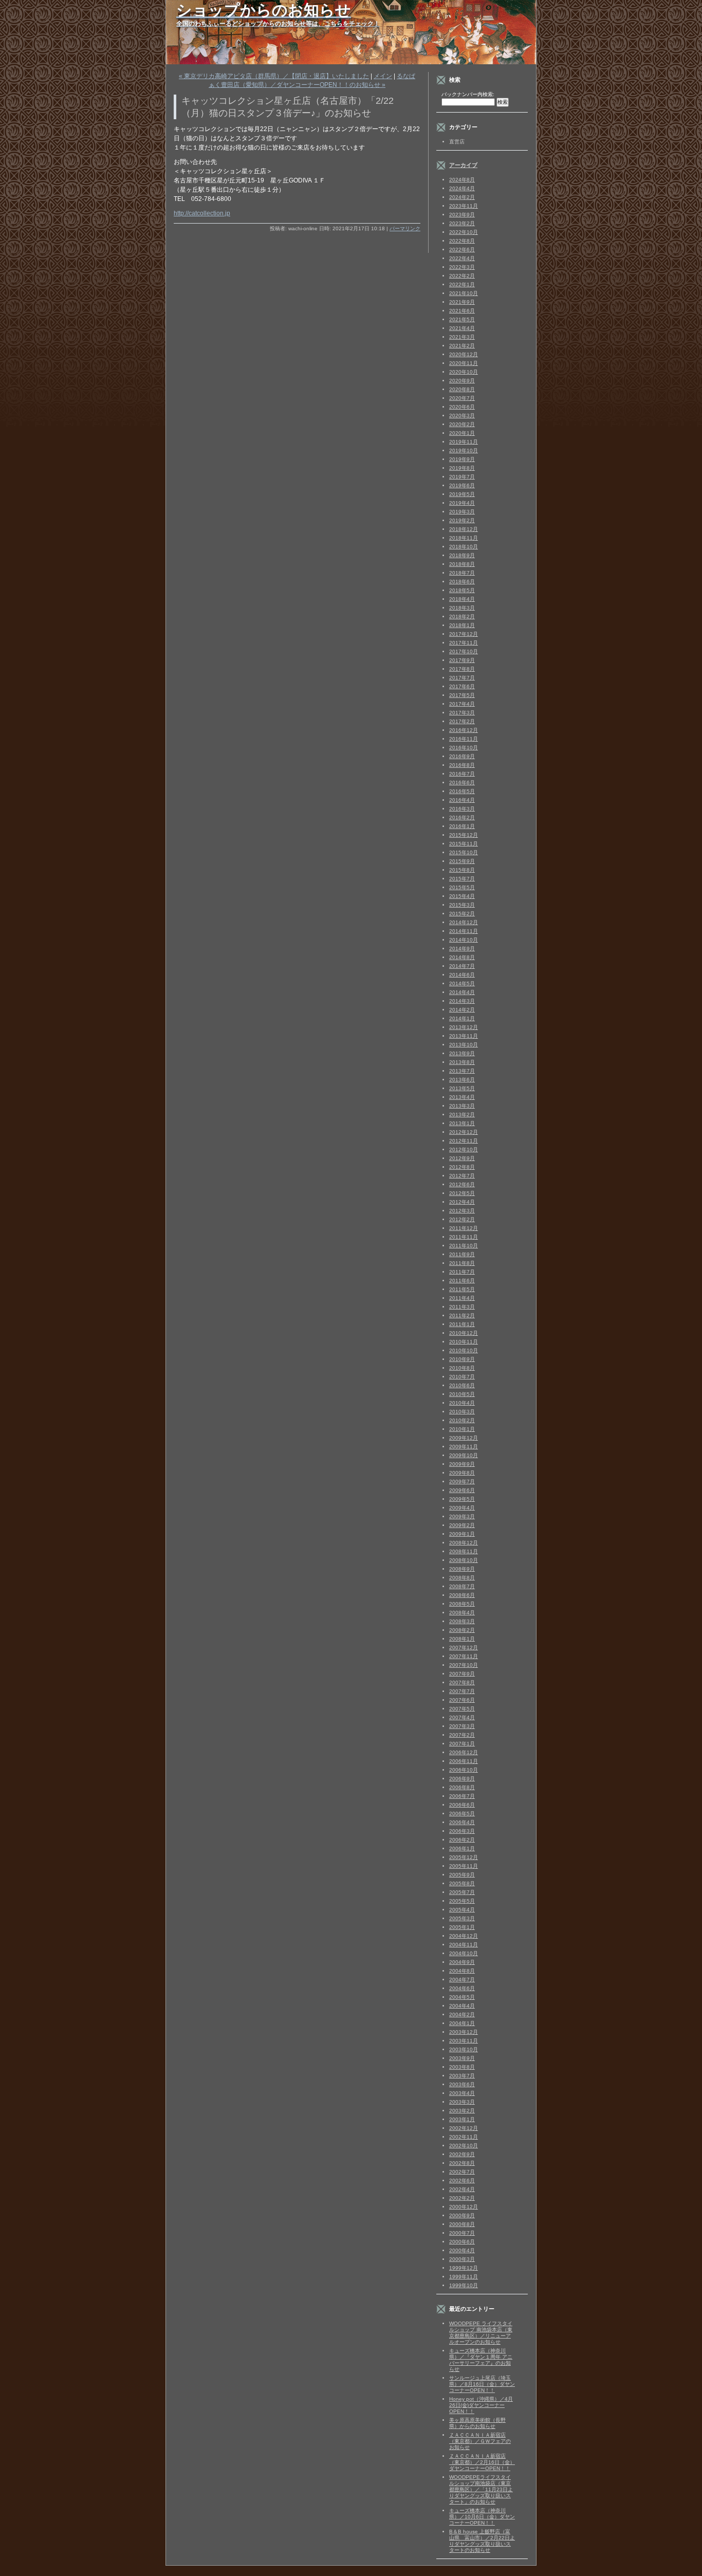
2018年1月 (462, 625)
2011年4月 (462, 1298)
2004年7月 (462, 1980)
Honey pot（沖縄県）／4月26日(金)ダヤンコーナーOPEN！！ (481, 2405)
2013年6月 (462, 1080)
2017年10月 (464, 651)
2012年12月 (464, 1132)
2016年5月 (462, 791)
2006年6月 (462, 1805)
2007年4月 (462, 1717)
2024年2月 (462, 197)
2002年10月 (464, 2146)
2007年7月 (462, 1691)
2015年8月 (462, 870)
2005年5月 (462, 1901)
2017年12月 (464, 634)
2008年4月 (462, 1613)
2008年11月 (464, 1551)
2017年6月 (462, 686)
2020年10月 (464, 372)
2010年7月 (462, 1377)
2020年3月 (462, 416)
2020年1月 (462, 433)
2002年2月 (462, 2198)
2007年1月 (462, 1744)
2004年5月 (462, 1997)
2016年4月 (462, 800)
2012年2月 (462, 1219)
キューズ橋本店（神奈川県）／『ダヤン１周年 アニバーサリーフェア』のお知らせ (481, 2360)
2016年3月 (462, 809)
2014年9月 (462, 949)
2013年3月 (462, 1106)
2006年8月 (462, 1787)
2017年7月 (462, 678)
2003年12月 (464, 2032)
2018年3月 (462, 608)
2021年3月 (462, 337)
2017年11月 (464, 643)
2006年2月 (462, 1840)
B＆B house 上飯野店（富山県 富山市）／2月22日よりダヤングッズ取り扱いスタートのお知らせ (482, 2541)
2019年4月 (462, 503)
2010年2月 (462, 1420)
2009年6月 (462, 1490)
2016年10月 (464, 748)
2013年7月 (462, 1071)
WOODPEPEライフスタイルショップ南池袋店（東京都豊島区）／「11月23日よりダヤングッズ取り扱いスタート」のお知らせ (481, 2489)
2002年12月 (464, 2128)
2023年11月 (464, 206)
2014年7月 (462, 966)
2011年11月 (464, 1237)
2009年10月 (464, 1455)
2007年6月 (462, 1700)
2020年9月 (462, 381)
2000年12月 (464, 2207)
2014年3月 (462, 1001)
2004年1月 (462, 2023)
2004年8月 (462, 1971)
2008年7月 (462, 1586)
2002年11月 (464, 2137)
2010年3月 (462, 1412)
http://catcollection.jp (202, 213)
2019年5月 (462, 494)
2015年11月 (464, 844)
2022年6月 (462, 250)
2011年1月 (462, 1324)
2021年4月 (462, 328)
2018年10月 (464, 547)
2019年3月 (462, 512)
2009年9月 (462, 1464)
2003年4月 (462, 2093)
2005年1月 (462, 1927)
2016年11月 (464, 739)
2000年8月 (462, 2224)
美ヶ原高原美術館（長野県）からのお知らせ (477, 2423)
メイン (383, 76)
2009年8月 (462, 1473)
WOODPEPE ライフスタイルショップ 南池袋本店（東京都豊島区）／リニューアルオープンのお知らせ (481, 2333)
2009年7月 (462, 1482)
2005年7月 (462, 1892)
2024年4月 (462, 188)
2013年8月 (462, 1062)
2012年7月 (462, 1176)
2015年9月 (462, 861)
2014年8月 (462, 957)
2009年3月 (462, 1516)
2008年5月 (462, 1604)
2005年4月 (462, 1910)
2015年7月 (462, 879)
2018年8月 (462, 564)
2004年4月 (462, 2006)
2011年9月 (462, 1254)
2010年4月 (462, 1403)
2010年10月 (464, 1350)
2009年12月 (464, 1438)
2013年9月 (462, 1053)
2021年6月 (462, 311)
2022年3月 (462, 267)
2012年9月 (462, 1158)
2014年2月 (462, 1010)
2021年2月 (462, 346)
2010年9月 (462, 1359)
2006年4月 (462, 1822)
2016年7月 (462, 774)
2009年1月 (462, 1534)
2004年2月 (462, 2014)
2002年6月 (462, 2181)
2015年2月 (462, 914)
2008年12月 (464, 1543)
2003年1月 (462, 2119)
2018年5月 (462, 590)
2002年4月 (462, 2189)
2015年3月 (462, 905)
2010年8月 (462, 1368)
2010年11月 (464, 1342)
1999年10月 (464, 2285)
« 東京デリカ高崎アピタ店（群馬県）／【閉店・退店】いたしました (274, 76)
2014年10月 (464, 940)
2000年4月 (462, 2250)
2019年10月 (464, 450)
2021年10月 (464, 293)
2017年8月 (462, 669)
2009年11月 (464, 1447)
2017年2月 (462, 721)
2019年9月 (462, 459)
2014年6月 (462, 975)
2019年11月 (464, 442)
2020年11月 (464, 363)
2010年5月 (462, 1394)
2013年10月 (464, 1045)
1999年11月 (464, 2277)
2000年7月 (462, 2233)
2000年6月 (462, 2242)
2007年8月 (462, 1682)
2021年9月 (462, 302)
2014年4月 (462, 992)
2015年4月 (462, 896)
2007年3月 (462, 1726)
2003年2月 (462, 2111)
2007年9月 (462, 1674)
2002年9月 (462, 2154)
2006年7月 (462, 1796)
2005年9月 (462, 1875)
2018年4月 (462, 599)
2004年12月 (464, 1936)
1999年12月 (464, 2268)
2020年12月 (464, 354)
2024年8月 (462, 180)
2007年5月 (462, 1709)
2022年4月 (462, 258)
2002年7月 (462, 2172)
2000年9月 (462, 2215)
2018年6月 (462, 582)
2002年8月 (462, 2163)
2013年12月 (464, 1027)
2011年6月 (462, 1281)
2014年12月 (464, 922)
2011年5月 (462, 1289)
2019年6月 (462, 485)
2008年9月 (462, 1569)
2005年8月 (462, 1883)
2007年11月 (464, 1656)
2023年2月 (462, 223)
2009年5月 (462, 1499)
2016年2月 (462, 817)
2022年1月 (462, 284)
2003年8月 (462, 2067)
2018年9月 (462, 555)
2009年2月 (462, 1525)
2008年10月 (464, 1560)
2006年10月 (464, 1770)
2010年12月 (464, 1333)
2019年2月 (462, 520)
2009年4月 (462, 1508)
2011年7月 (462, 1272)
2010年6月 (462, 1385)
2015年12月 (464, 835)
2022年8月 (462, 241)
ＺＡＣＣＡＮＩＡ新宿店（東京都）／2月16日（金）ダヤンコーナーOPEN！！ (482, 2462)
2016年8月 (462, 765)
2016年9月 (462, 756)
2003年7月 (462, 2076)
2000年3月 (462, 2259)
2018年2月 (462, 617)
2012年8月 (462, 1167)
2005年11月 (464, 1866)
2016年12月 (464, 730)
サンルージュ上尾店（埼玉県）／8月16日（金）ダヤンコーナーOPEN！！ (482, 2384)
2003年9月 (462, 2058)
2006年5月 (462, 1814)
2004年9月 (462, 1962)
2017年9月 (462, 660)
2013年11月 (464, 1036)
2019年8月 (462, 468)
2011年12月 (464, 1228)
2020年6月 (462, 407)
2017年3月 (462, 713)
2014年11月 (464, 931)
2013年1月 (462, 1123)
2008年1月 (462, 1639)
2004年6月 (462, 1988)
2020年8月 (462, 389)
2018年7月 (462, 573)
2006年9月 (462, 1779)
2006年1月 (462, 1848)
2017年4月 (462, 704)
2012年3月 (462, 1211)
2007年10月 (464, 1665)
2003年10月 (464, 2049)
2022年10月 (464, 232)
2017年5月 (462, 695)
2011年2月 (462, 1315)
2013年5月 (462, 1088)
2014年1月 (462, 1018)
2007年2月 (462, 1735)
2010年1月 (462, 1429)
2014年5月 (462, 983)
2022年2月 (462, 276)
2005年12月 (464, 1857)
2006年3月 (462, 1831)
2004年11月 (464, 1945)
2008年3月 (462, 1621)
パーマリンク (405, 228)
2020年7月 (462, 398)
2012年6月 (462, 1184)
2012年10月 (464, 1149)
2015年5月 (462, 887)
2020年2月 (462, 424)
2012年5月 (462, 1193)
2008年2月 (462, 1630)
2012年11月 (464, 1141)
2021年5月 (462, 319)
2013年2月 (462, 1115)
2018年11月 (464, 538)
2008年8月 (462, 1578)
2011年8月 (462, 1263)
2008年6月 (462, 1595)
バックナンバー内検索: (468, 94)
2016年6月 (462, 783)
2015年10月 (464, 852)
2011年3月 (462, 1307)
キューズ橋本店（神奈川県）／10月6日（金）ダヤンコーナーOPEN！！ (482, 2517)
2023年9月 (462, 215)
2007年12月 (464, 1648)
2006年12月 (464, 1752)
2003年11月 (464, 2041)
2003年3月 (462, 2102)
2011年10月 (464, 1246)
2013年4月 (462, 1097)
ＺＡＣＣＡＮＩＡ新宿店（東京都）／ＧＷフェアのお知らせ (480, 2441)
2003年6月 (462, 2084)
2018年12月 (464, 529)
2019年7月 (462, 477)
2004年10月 (464, 1953)
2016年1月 (462, 826)
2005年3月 (462, 1918)
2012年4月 (462, 1202)
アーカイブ (463, 165)
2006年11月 (464, 1761)
